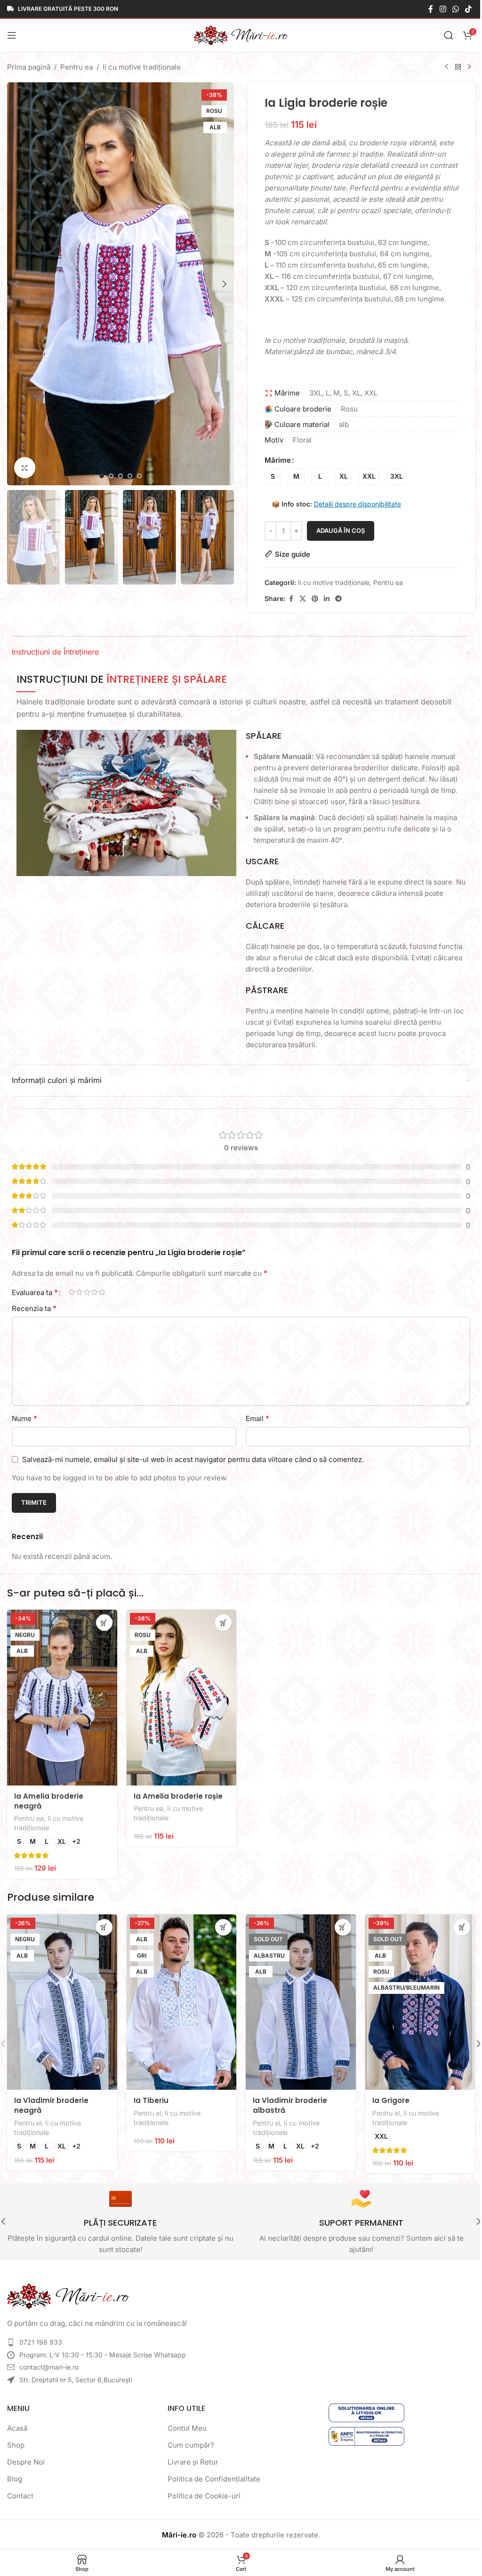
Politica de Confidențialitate (212, 2473)
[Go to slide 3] (119, 470)
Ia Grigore (385, 2095)
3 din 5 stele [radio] (87, 1292)
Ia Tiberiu (149, 2095)
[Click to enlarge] (25, 462)
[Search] (442, 35)
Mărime (274, 460)
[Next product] (462, 67)
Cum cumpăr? (189, 2439)
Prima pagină (29, 67)
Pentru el (28, 2117)
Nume (24, 1418)
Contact (20, 2490)
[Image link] (68, 2290)
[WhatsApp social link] (448, 9)
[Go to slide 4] (128, 470)
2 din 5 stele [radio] (79, 1292)
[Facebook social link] (424, 9)
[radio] (269, 477)
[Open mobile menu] (12, 35)
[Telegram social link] (335, 599)
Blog (15, 2473)
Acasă (17, 2422)
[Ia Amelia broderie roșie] (179, 1696)
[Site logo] (238, 35)
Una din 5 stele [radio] (72, 1292)
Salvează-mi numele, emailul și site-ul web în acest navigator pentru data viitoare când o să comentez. (193, 1459)
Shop (16, 2439)
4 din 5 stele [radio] (94, 1292)
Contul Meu (185, 2422)
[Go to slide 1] (100, 470)
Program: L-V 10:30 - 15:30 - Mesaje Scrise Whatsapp (103, 2349)
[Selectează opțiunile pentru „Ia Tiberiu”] (220, 1924)
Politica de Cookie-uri (202, 2490)
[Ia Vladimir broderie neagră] (61, 1998)
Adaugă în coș (337, 530)
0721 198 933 (41, 2336)
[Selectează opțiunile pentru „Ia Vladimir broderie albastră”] (337, 1924)
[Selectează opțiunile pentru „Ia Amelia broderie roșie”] (220, 1623)
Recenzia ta (34, 1308)
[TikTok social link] (462, 9)
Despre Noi (26, 2456)
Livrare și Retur (191, 2456)
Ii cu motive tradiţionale (142, 67)
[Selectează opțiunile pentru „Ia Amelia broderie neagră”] (102, 1623)
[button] (16, 281)
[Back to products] (451, 67)
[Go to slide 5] (137, 470)
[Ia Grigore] (414, 1998)
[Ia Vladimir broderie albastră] (297, 1998)
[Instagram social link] (436, 9)
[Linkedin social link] (323, 599)
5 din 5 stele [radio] (102, 1292)
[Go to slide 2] (109, 470)
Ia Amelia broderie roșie (176, 1793)
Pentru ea (76, 67)
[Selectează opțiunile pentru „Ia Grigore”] (455, 1924)
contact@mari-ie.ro (49, 2361)
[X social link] (299, 599)
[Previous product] (440, 67)
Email (254, 1418)
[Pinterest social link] (312, 599)
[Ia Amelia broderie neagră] (61, 1696)
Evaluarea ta (35, 1292)
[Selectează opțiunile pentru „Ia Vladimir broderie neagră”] (102, 1924)
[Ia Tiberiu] (179, 1998)
